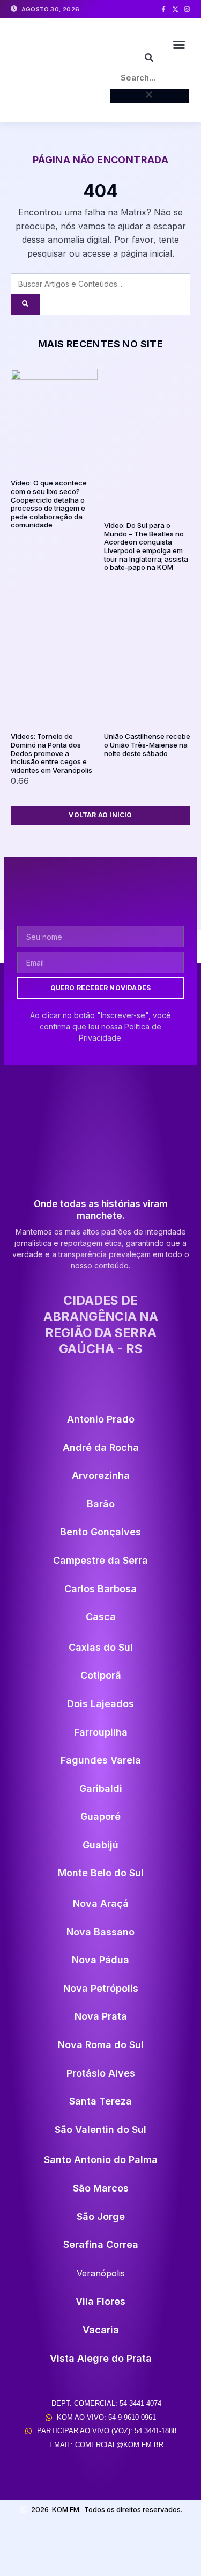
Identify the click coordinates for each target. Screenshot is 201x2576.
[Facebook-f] (163, 9)
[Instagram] (187, 9)
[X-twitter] (175, 9)
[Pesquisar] (25, 304)
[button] (179, 45)
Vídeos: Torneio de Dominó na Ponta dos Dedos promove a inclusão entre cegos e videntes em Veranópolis (51, 753)
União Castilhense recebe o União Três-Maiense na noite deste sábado (147, 745)
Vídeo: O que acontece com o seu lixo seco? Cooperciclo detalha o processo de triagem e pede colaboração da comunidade (49, 504)
